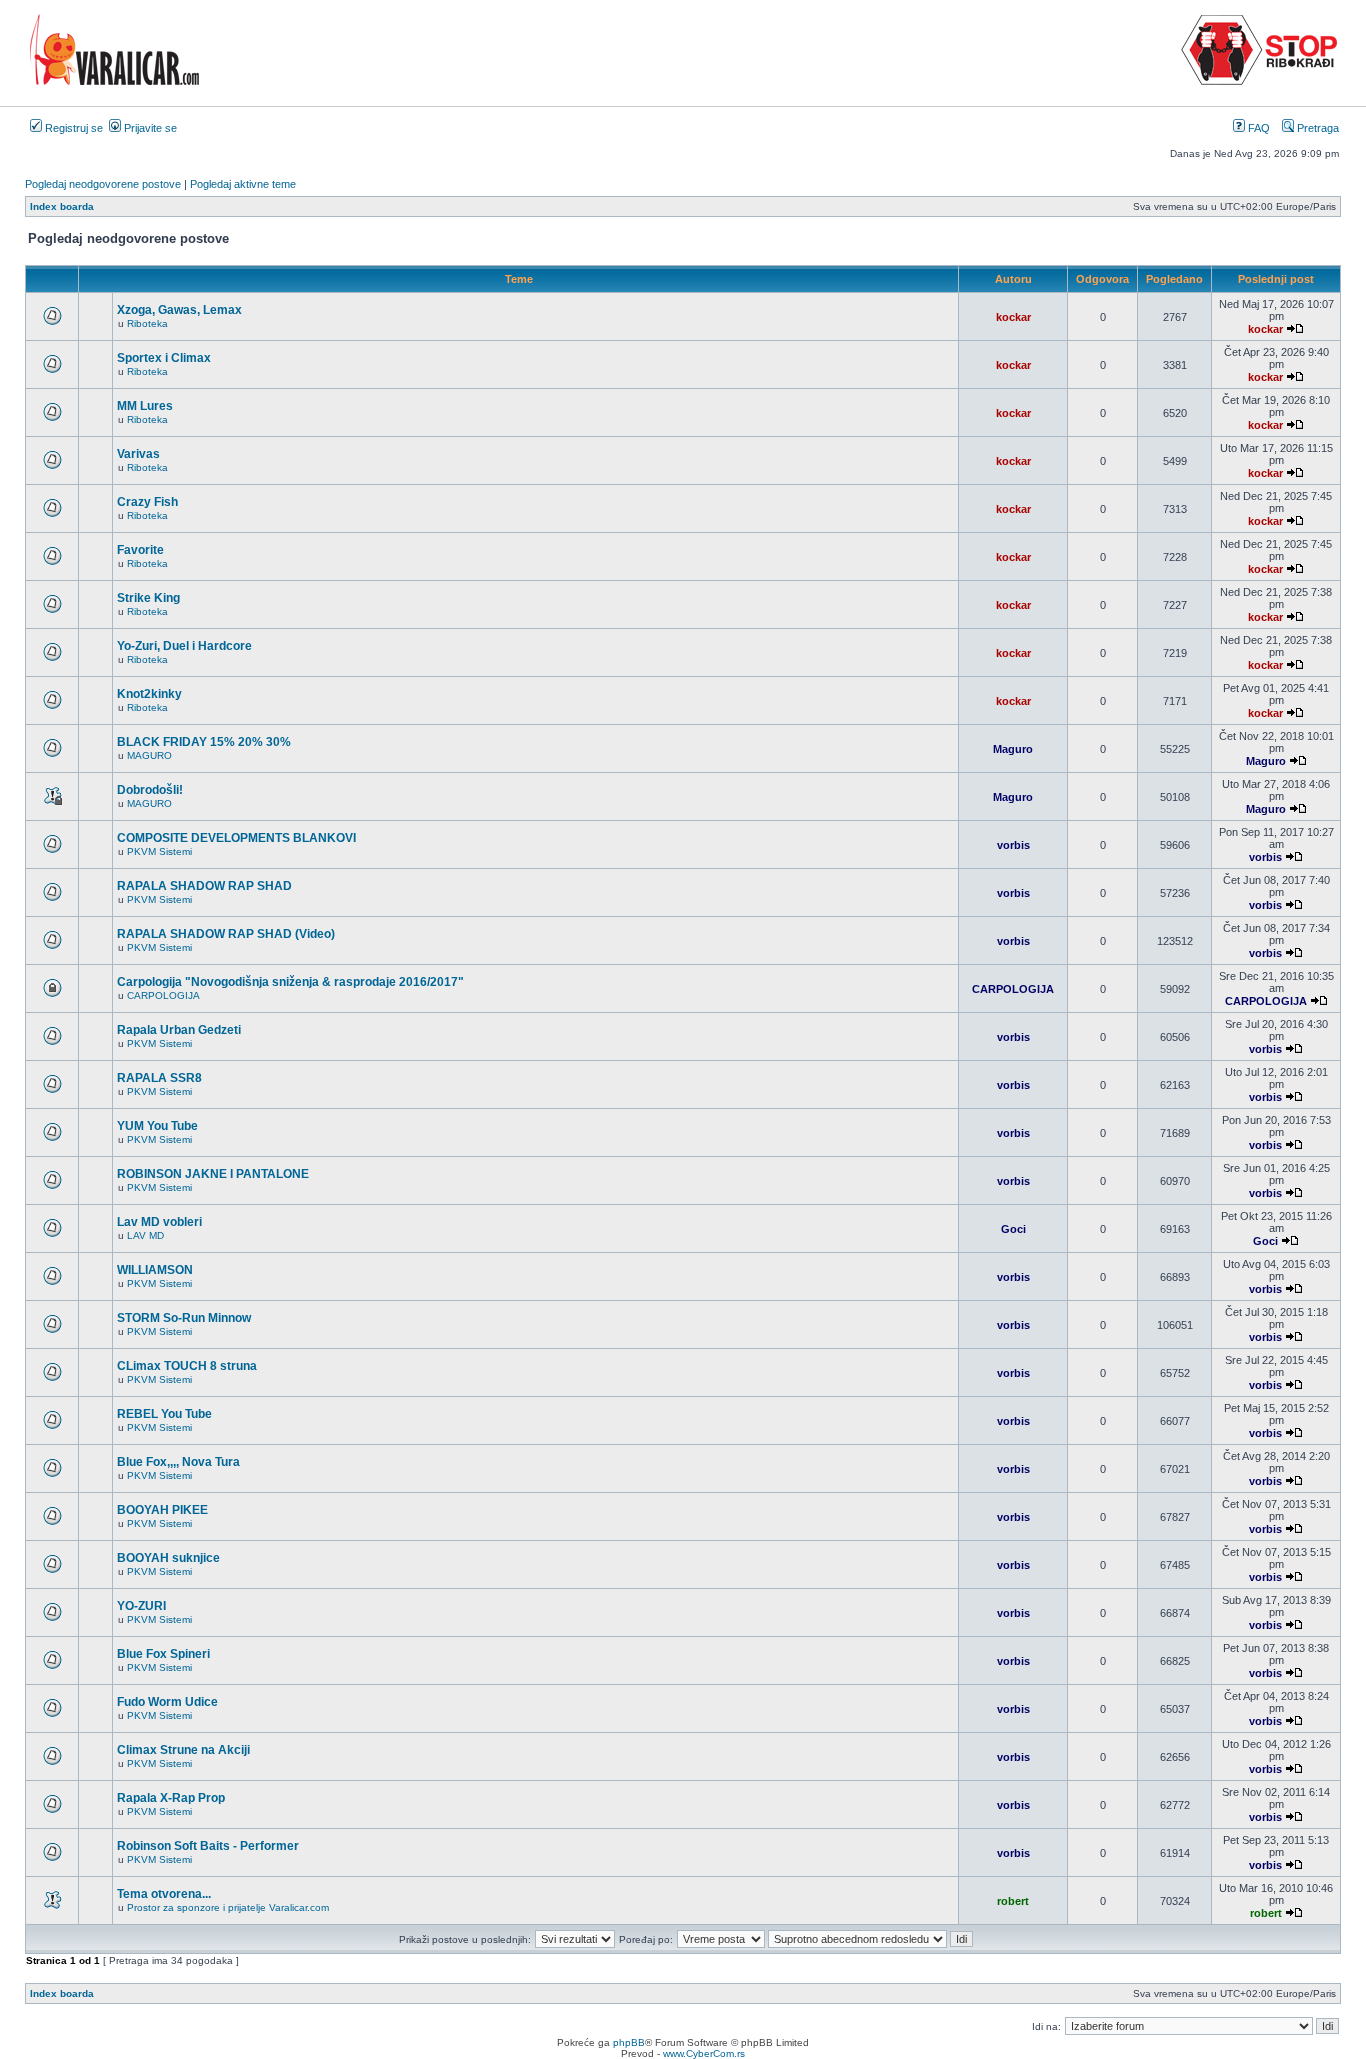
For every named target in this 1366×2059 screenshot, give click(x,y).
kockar (1013, 317)
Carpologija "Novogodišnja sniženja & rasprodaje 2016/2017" (290, 982)
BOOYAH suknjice (168, 1558)
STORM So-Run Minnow (184, 1318)
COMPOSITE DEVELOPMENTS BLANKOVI (236, 838)
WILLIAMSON (155, 1270)
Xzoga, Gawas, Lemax (179, 310)
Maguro (1013, 749)
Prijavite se (149, 128)
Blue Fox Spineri (163, 1654)
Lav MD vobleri (159, 1222)
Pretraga (1316, 128)
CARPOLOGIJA (163, 995)
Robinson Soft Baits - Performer (208, 1846)
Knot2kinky (149, 694)
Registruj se (72, 128)
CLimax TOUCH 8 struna (187, 1366)
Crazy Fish (147, 502)
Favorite (140, 550)
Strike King (148, 598)
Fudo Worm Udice (167, 1702)
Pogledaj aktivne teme (243, 184)
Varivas (138, 454)
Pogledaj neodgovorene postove (103, 184)
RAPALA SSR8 (159, 1078)
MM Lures (145, 406)
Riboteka (147, 323)
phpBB (629, 2042)
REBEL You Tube (164, 1414)
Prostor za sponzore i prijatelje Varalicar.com (228, 1907)
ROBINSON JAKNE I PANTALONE (213, 1174)
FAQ (1257, 128)
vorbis (1013, 845)
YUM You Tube (157, 1126)
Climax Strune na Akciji (183, 1750)
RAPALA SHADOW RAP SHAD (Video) (226, 934)
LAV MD (145, 1235)
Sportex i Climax (164, 358)
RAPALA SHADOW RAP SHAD (204, 886)
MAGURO (149, 755)
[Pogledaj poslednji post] (1295, 329)
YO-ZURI (141, 1606)
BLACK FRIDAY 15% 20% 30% (204, 742)
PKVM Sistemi (159, 851)
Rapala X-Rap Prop (171, 1798)
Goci (1013, 1229)
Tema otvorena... (164, 1894)
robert (1013, 1901)
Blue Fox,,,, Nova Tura (178, 1462)
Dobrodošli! (150, 790)
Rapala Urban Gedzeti (179, 1030)
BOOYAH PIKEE (162, 1510)
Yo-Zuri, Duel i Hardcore (184, 646)
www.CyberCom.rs (704, 2053)
